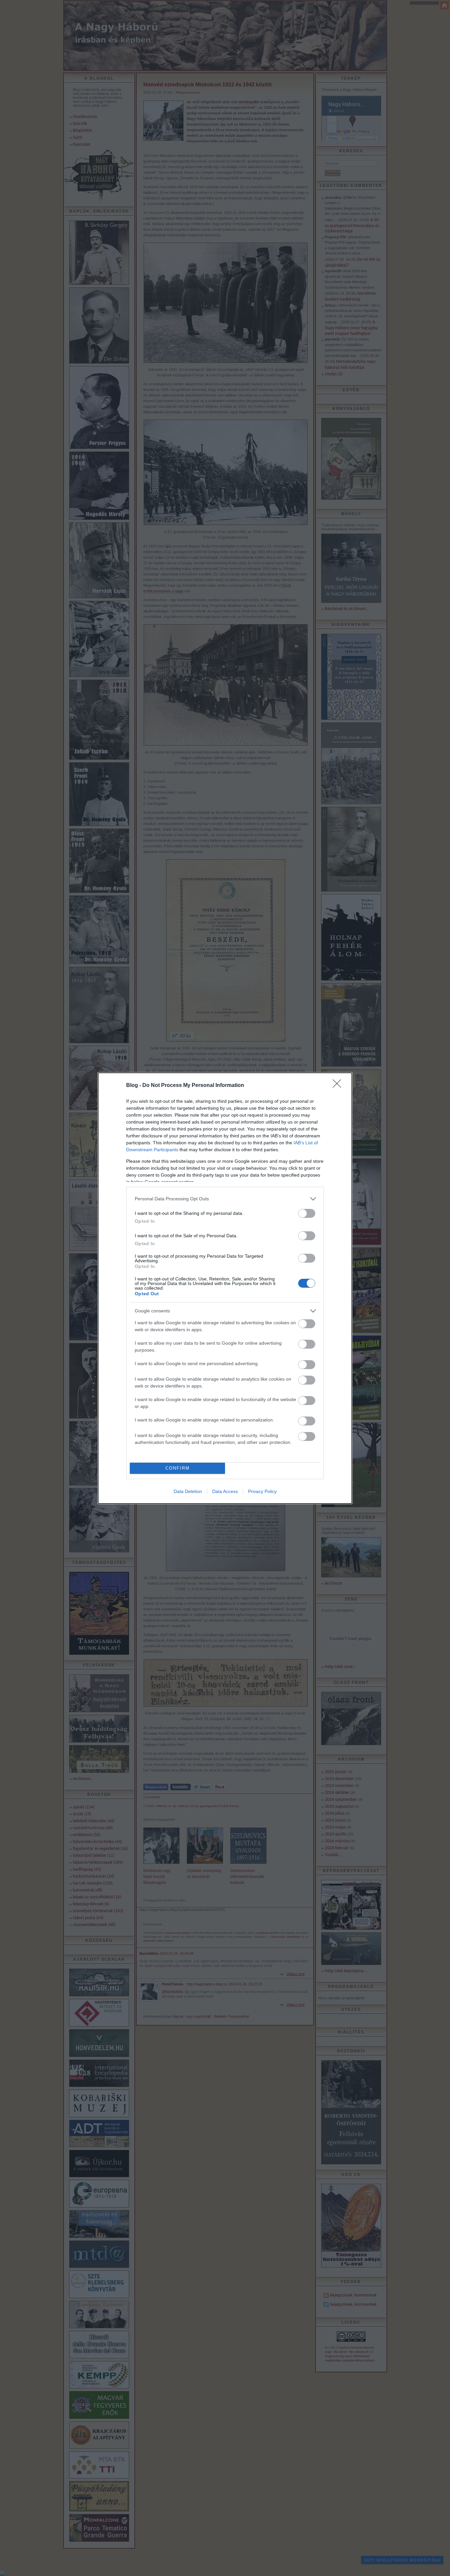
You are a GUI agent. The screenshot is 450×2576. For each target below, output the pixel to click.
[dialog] (225, 1288)
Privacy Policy (262, 1491)
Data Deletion (188, 1491)
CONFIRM (178, 1468)
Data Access (225, 1491)
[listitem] (225, 1199)
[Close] (339, 1086)
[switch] (307, 1213)
